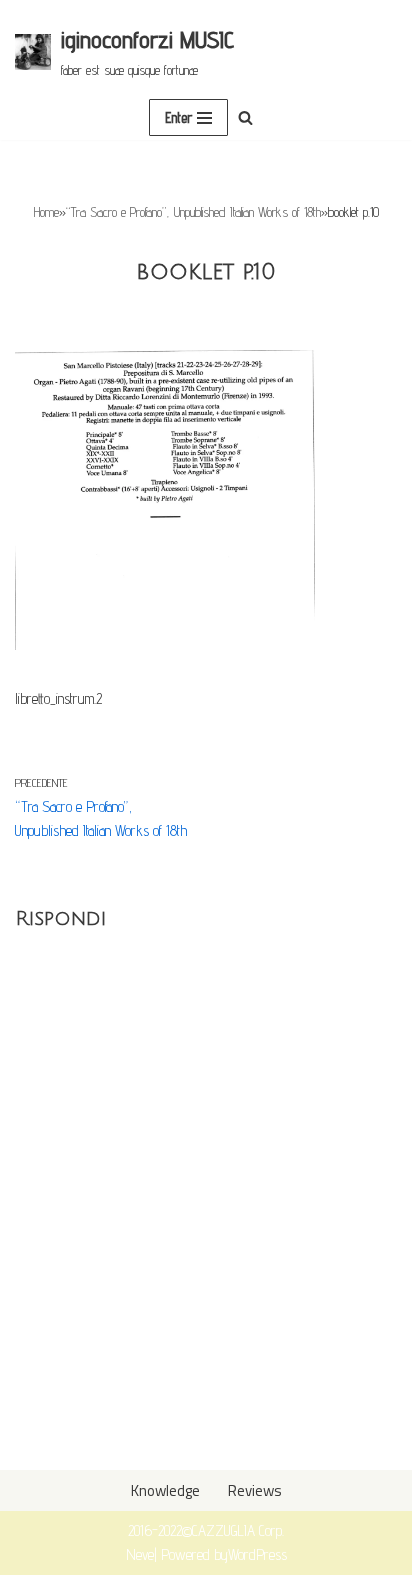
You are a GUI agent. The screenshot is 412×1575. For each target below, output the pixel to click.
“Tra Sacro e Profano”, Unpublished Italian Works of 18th (193, 212)
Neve (140, 1554)
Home (46, 212)
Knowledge (165, 1490)
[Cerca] (245, 117)
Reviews (255, 1490)
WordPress (257, 1554)
